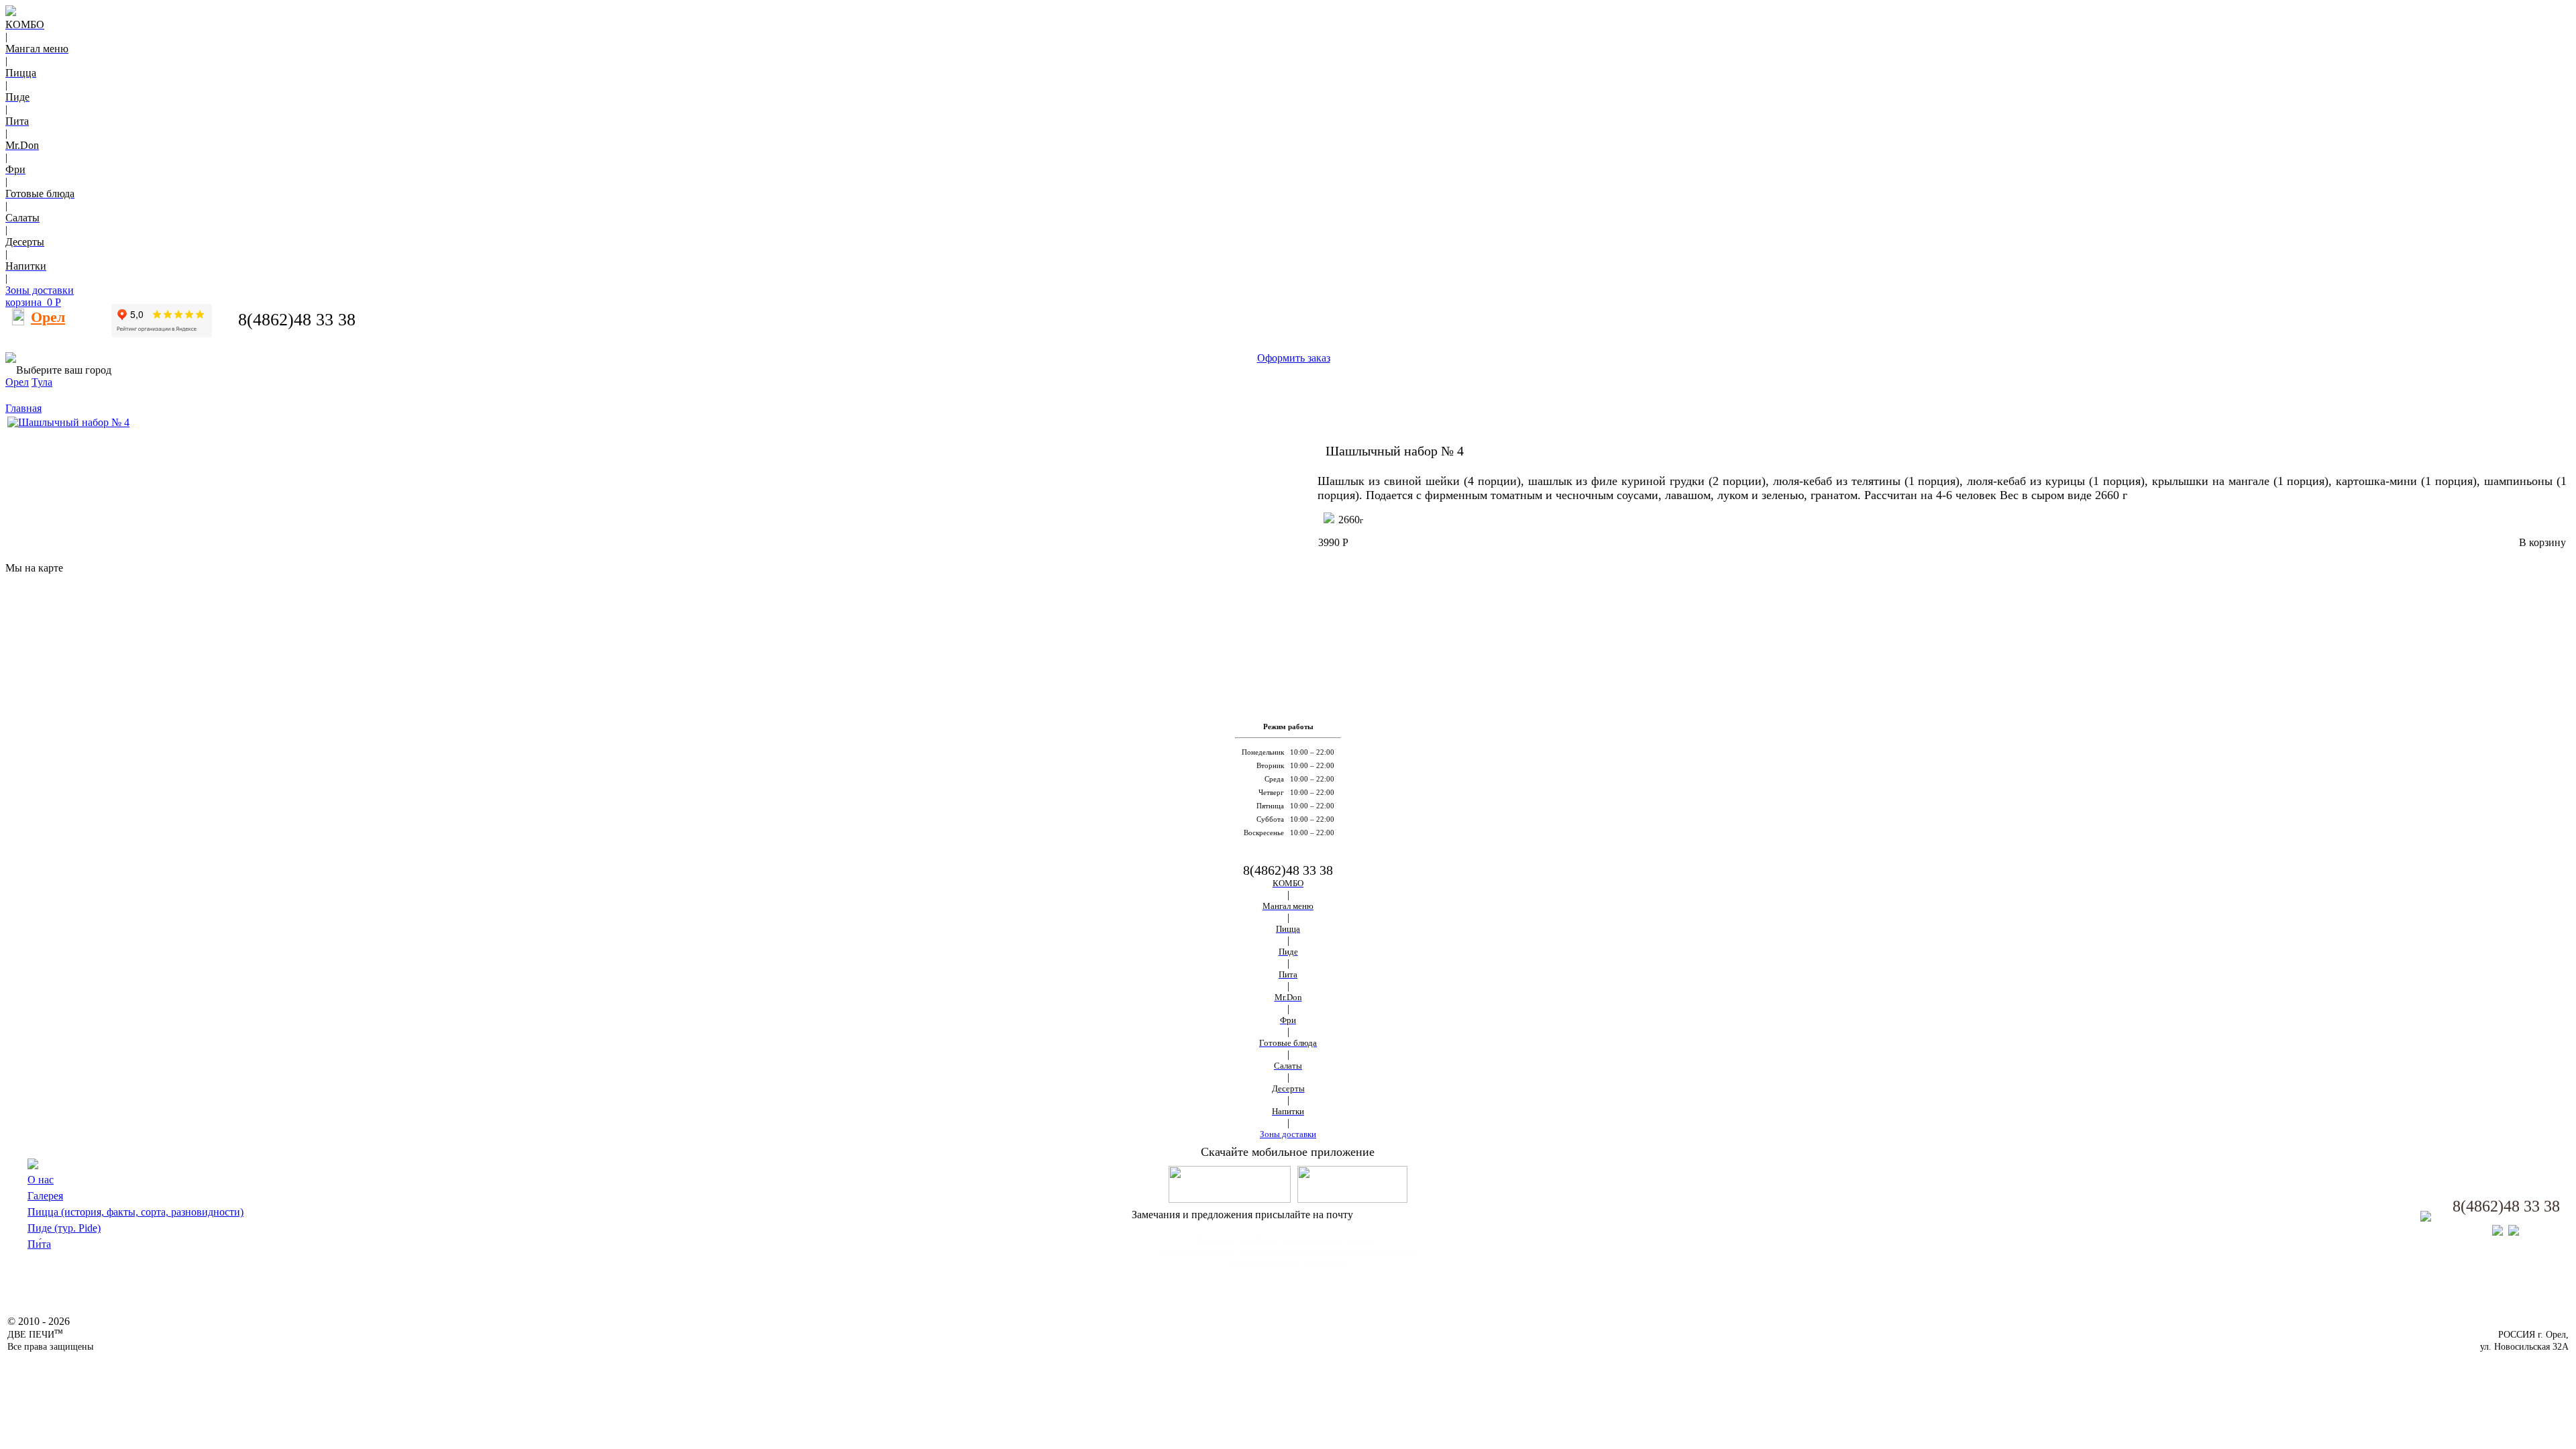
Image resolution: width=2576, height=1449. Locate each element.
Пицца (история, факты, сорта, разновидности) (136, 1212)
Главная (23, 408)
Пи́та (39, 1244)
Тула (42, 382)
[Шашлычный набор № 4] (68, 422)
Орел (17, 382)
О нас (41, 1180)
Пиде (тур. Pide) (64, 1228)
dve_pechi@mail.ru (1400, 1215)
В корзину (2542, 542)
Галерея (45, 1196)
